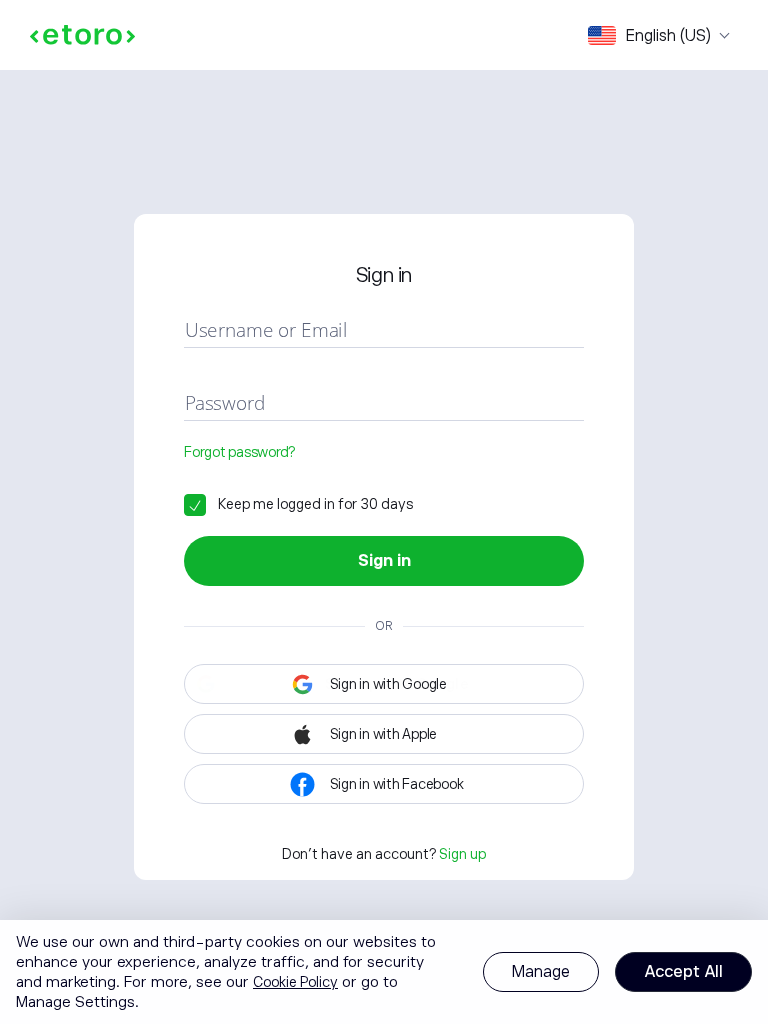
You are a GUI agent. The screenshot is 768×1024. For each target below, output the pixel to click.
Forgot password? (239, 452)
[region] (384, 972)
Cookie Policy (295, 982)
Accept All (683, 972)
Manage (541, 972)
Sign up (462, 854)
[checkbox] (298, 504)
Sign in (384, 561)
